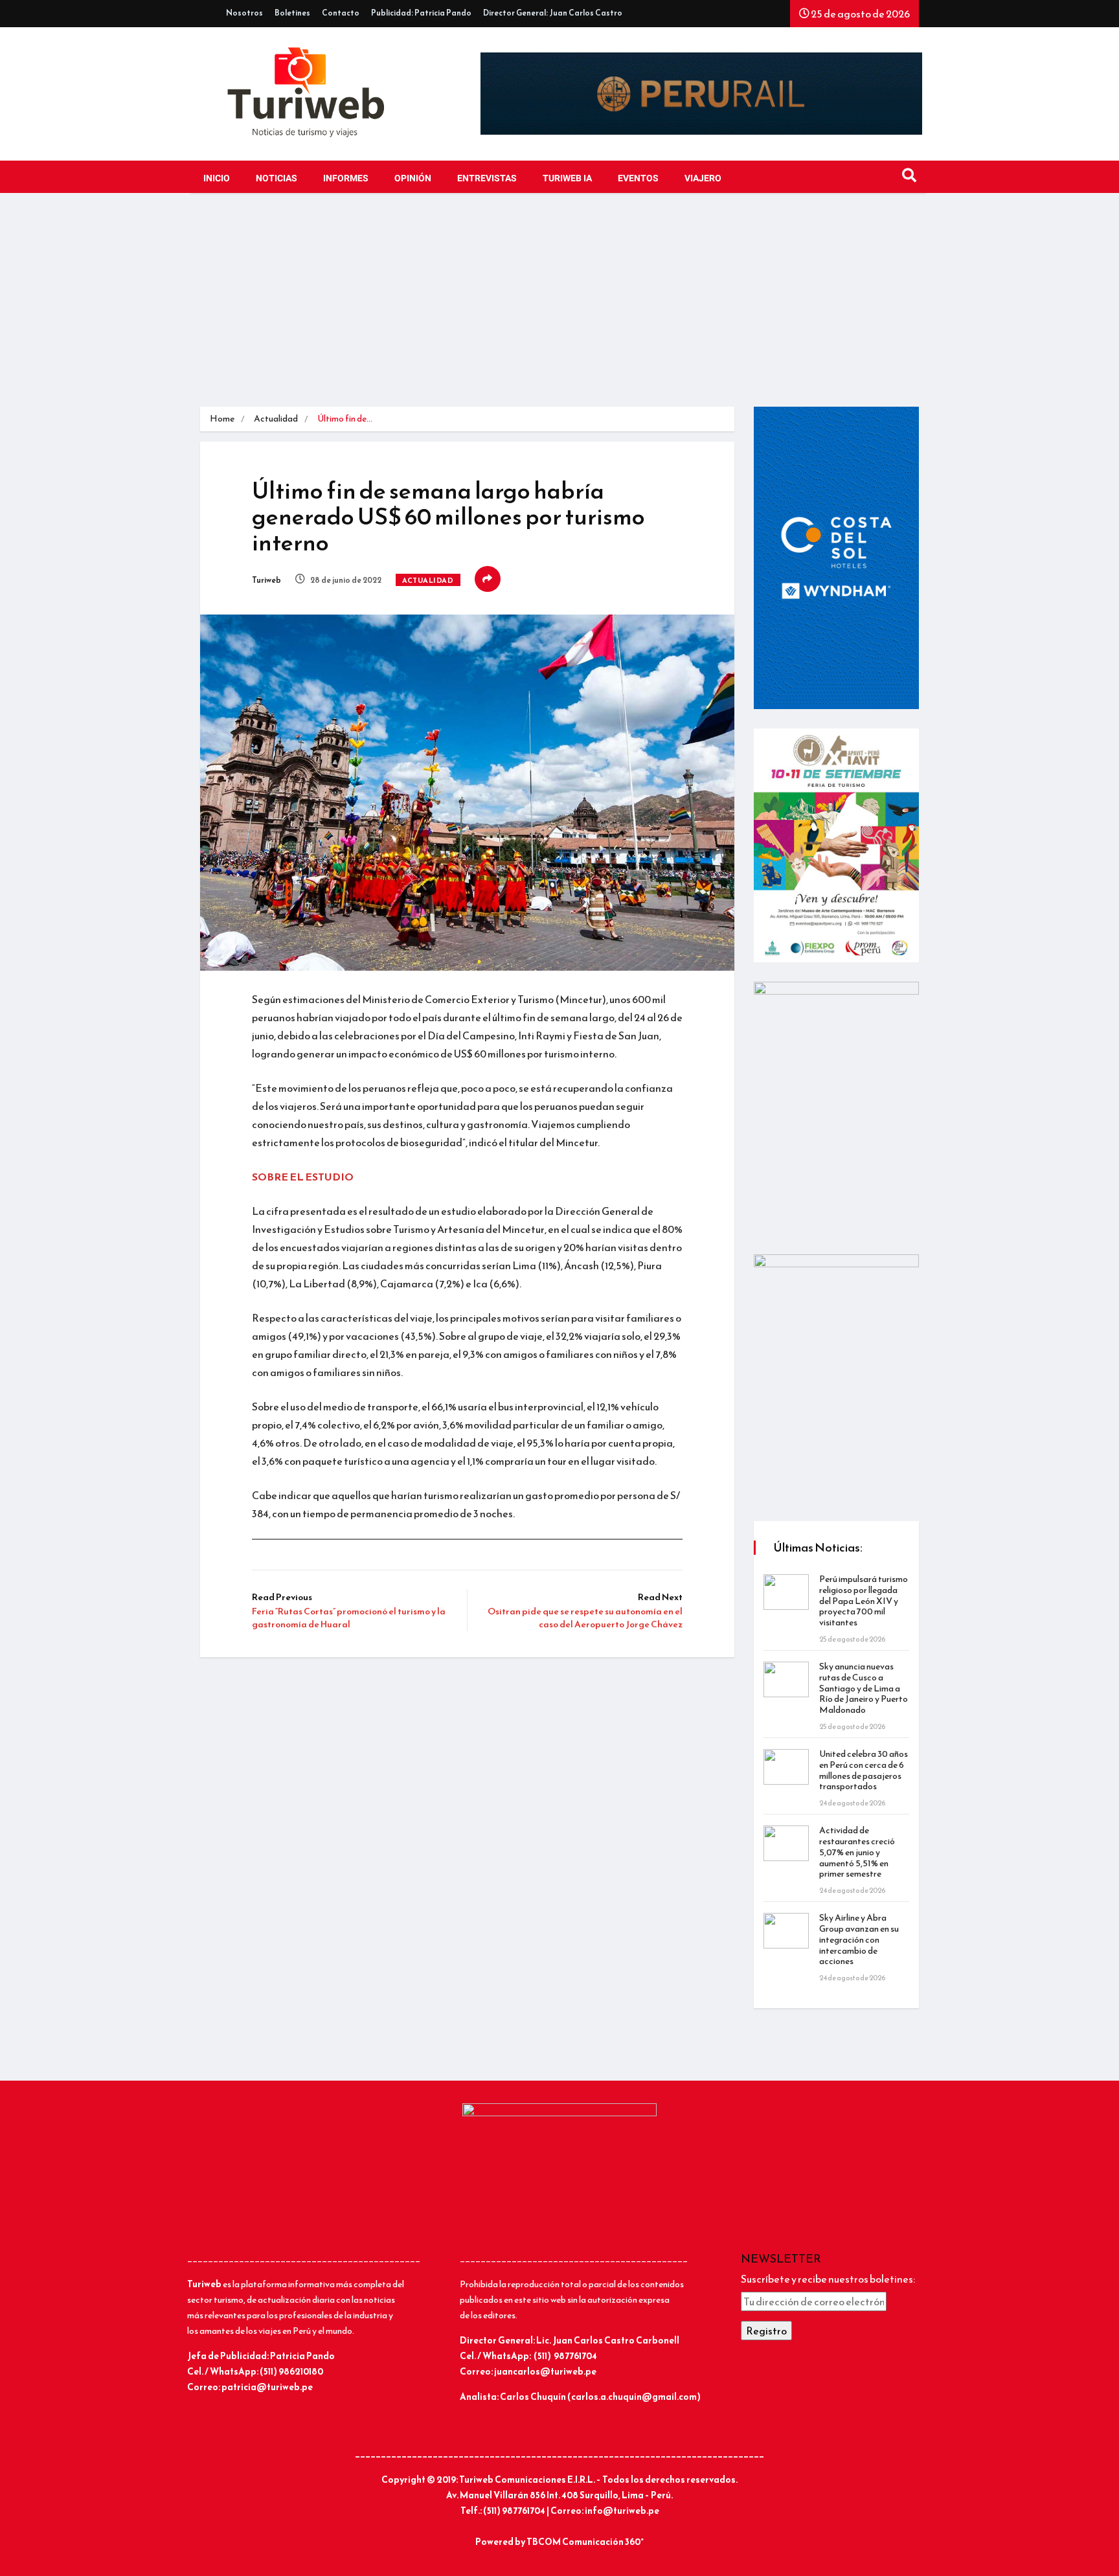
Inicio (217, 178)
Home (222, 419)
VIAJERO (703, 178)
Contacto (341, 13)
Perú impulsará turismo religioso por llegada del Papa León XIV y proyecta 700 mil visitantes (864, 1601)
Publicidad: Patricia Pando (421, 13)
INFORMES (346, 178)
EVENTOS (638, 178)
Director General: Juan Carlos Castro (553, 13)
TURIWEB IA (567, 178)
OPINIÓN (413, 178)
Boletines (292, 13)
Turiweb (266, 580)
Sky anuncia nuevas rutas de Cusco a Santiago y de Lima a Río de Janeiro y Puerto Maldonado (864, 1688)
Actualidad (276, 419)
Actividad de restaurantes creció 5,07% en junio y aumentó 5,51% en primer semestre (857, 1852)
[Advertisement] (559, 310)
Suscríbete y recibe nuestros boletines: (828, 2279)
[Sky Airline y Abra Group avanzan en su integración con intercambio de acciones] (786, 1931)
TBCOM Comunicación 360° (585, 2542)
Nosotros (244, 13)
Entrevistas (487, 178)
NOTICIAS (277, 178)
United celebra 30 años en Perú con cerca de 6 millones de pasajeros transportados (864, 1770)
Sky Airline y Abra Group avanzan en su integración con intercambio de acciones (859, 1939)
